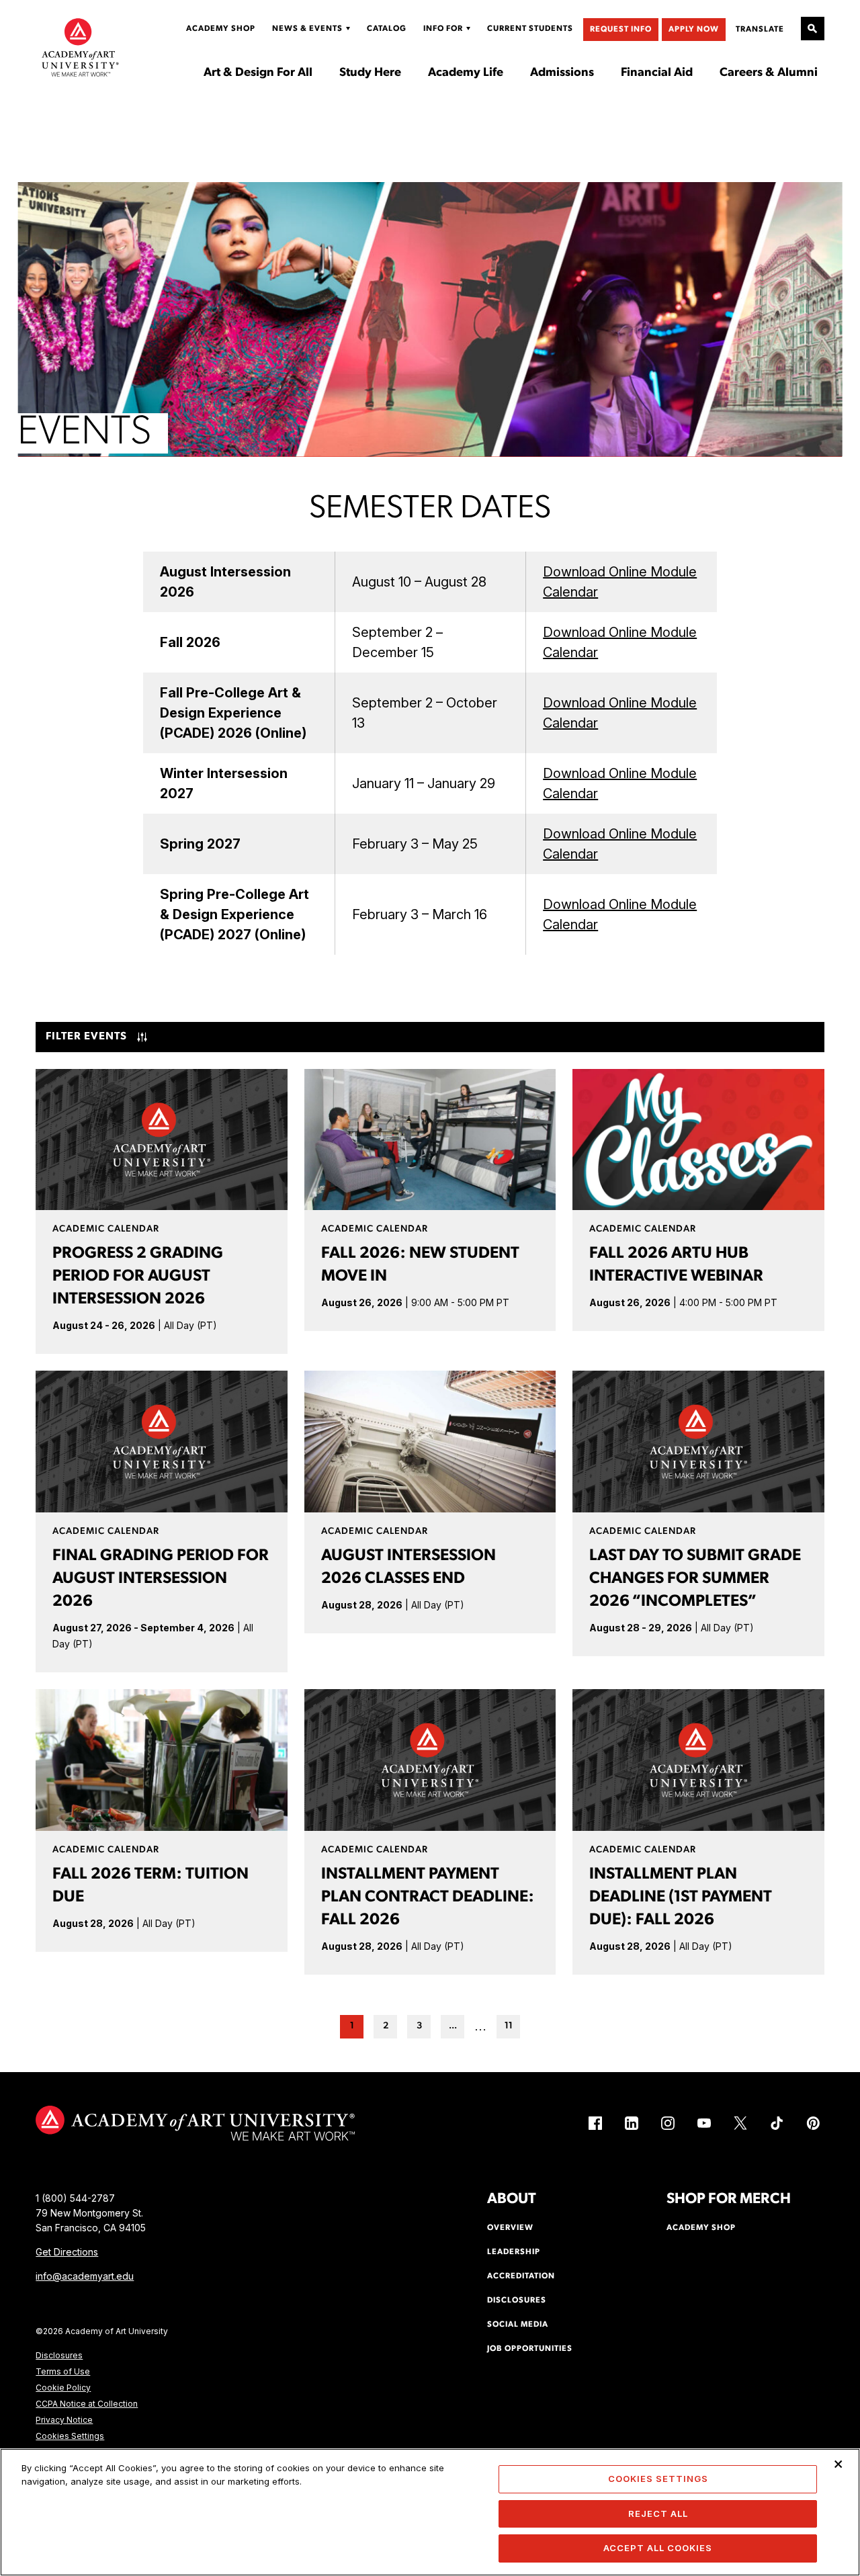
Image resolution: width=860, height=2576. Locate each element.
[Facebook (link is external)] (595, 2123)
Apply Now (694, 30)
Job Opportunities (530, 2349)
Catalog (387, 29)
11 (509, 2026)
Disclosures (59, 2355)
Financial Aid (657, 73)
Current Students (530, 29)
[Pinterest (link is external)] (813, 2123)
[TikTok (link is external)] (777, 2123)
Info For (443, 29)
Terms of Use (63, 2371)
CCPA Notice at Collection (87, 2404)
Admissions (562, 73)
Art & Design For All (258, 73)
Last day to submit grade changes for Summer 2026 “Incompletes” (695, 1579)
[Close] (838, 2464)
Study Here (370, 73)
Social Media (518, 2325)
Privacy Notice (64, 2420)
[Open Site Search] (813, 29)
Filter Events (86, 1037)
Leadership (514, 2252)
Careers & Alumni (769, 73)
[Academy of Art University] (80, 47)
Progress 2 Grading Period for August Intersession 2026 (138, 1277)
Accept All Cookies (658, 2548)
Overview (510, 2228)
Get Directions (67, 2252)
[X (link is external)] (740, 2123)
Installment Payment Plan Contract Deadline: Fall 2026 (428, 1897)
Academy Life (466, 73)
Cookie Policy (63, 2388)
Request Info (621, 30)
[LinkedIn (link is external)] (632, 2123)
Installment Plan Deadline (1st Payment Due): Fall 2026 (681, 1897)
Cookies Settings (70, 2436)
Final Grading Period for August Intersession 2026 (161, 1579)
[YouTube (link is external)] (704, 2123)
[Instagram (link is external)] (668, 2123)
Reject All (658, 2514)
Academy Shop (221, 29)
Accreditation (521, 2276)
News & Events (307, 29)
